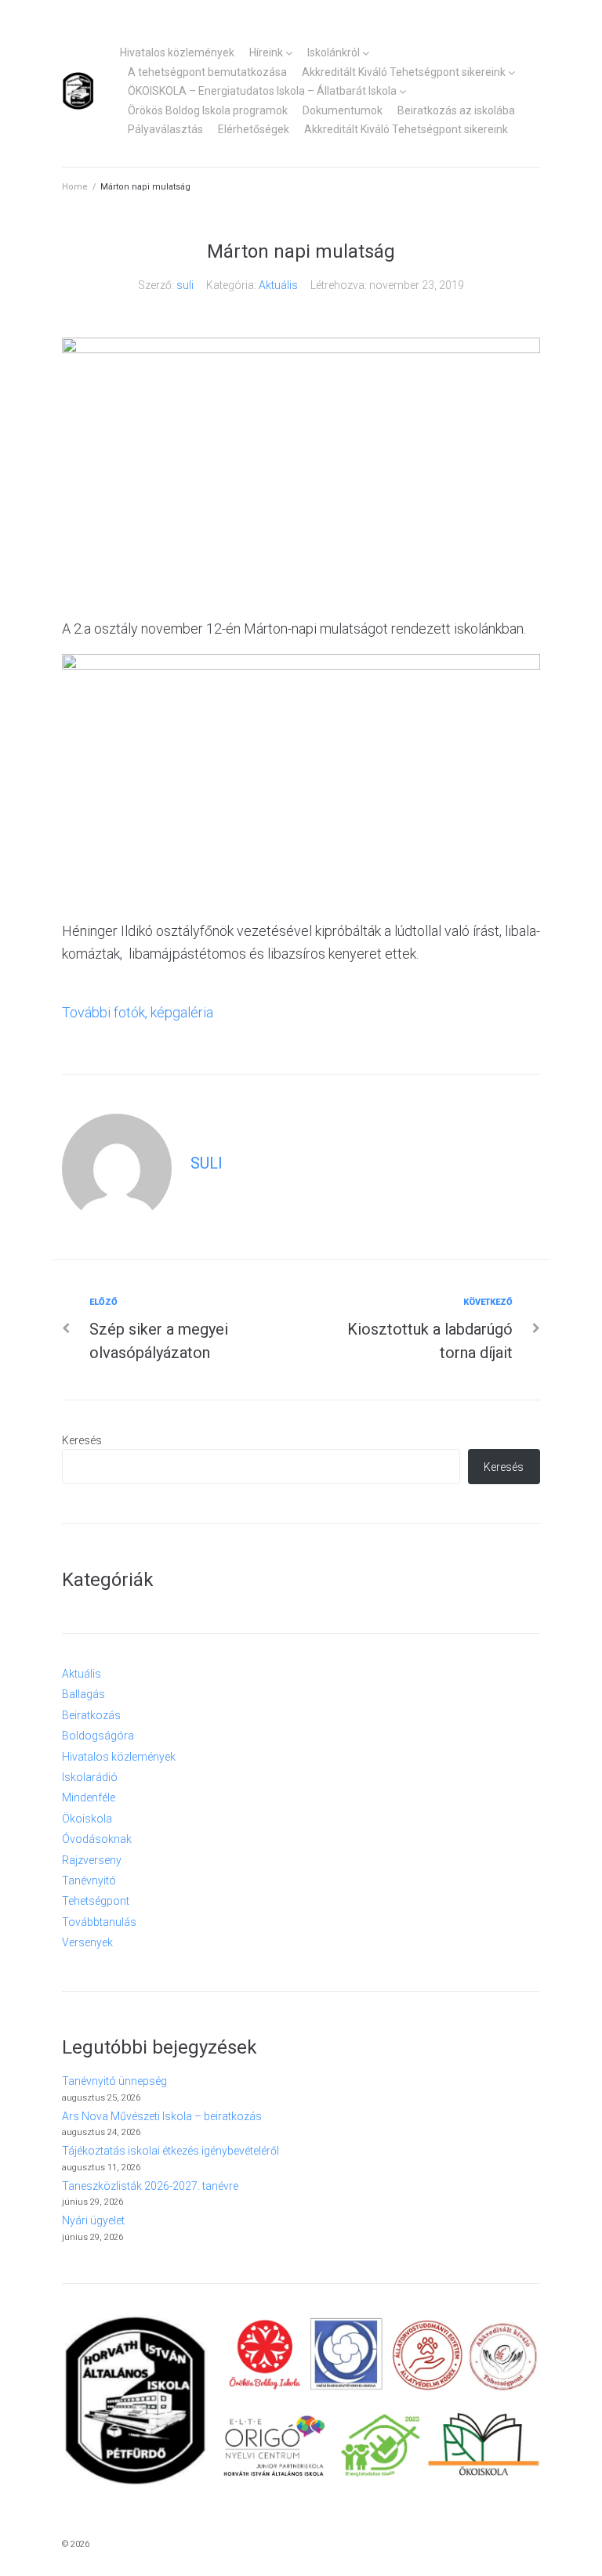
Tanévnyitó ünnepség (114, 2081)
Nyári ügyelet (93, 2220)
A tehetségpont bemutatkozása (207, 72)
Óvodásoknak (97, 1839)
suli (185, 285)
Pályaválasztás (165, 129)
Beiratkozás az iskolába (456, 110)
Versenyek (87, 1942)
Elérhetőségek (254, 129)
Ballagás (83, 1694)
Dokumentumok (343, 110)
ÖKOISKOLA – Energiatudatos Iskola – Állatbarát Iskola (262, 91)
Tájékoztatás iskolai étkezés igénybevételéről (170, 2151)
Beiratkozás (91, 1715)
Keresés (82, 1440)
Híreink (266, 52)
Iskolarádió (90, 1777)
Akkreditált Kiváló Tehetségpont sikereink (404, 72)
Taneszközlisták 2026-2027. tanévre (150, 2186)
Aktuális (278, 285)
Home (75, 187)
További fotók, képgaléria (138, 1012)
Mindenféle (89, 1797)
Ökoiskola (87, 1819)
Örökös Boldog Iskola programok (208, 110)
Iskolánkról (334, 52)
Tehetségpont (96, 1901)
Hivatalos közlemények (177, 52)
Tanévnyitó (89, 1881)
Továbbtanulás (99, 1922)
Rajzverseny (92, 1860)
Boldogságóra (98, 1736)
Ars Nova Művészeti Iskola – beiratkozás (162, 2116)
